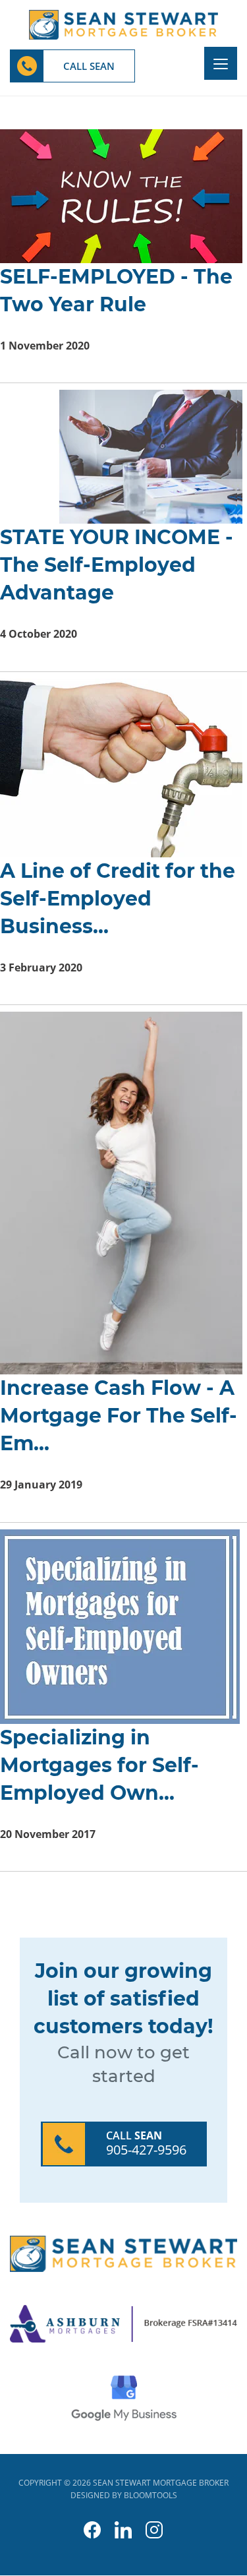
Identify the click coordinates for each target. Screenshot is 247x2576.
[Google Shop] (124, 2397)
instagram (154, 2530)
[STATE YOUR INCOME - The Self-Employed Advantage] (119, 456)
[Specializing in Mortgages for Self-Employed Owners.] (116, 1625)
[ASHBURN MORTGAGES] (123, 2323)
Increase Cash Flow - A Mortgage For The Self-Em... (119, 1416)
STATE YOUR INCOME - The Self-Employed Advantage (117, 565)
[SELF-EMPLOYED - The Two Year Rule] (119, 195)
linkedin (123, 2530)
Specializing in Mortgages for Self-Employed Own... (99, 1765)
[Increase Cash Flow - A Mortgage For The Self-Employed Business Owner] (119, 1192)
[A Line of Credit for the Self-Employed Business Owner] (119, 767)
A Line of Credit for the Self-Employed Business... (118, 899)
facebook (93, 2530)
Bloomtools (151, 2495)
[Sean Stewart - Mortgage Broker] (123, 24)
